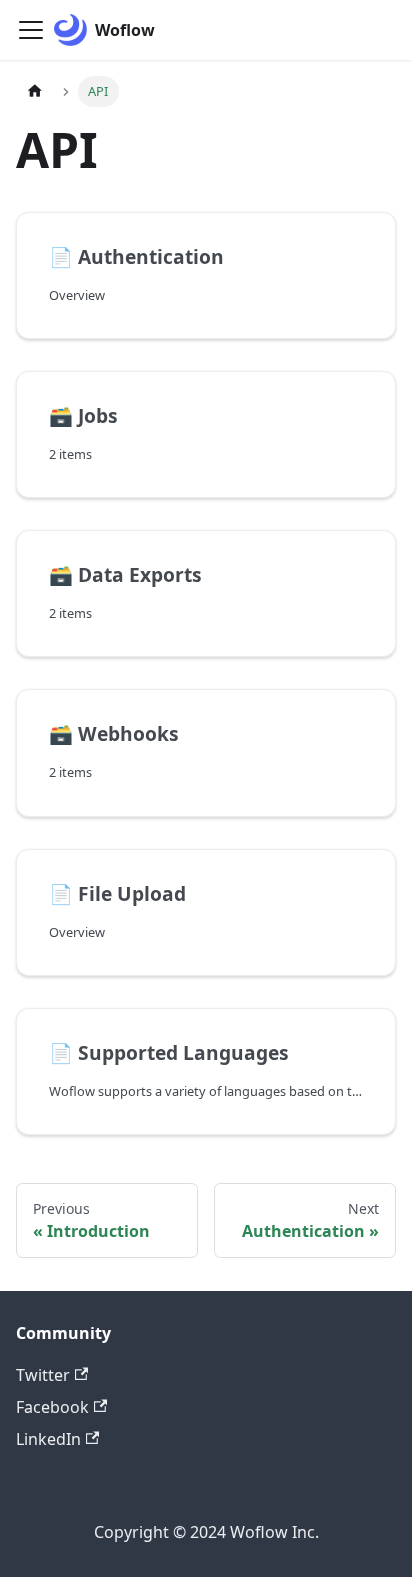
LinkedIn (48, 1439)
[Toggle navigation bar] (31, 30)
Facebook (52, 1407)
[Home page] (35, 91)
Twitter (43, 1375)
